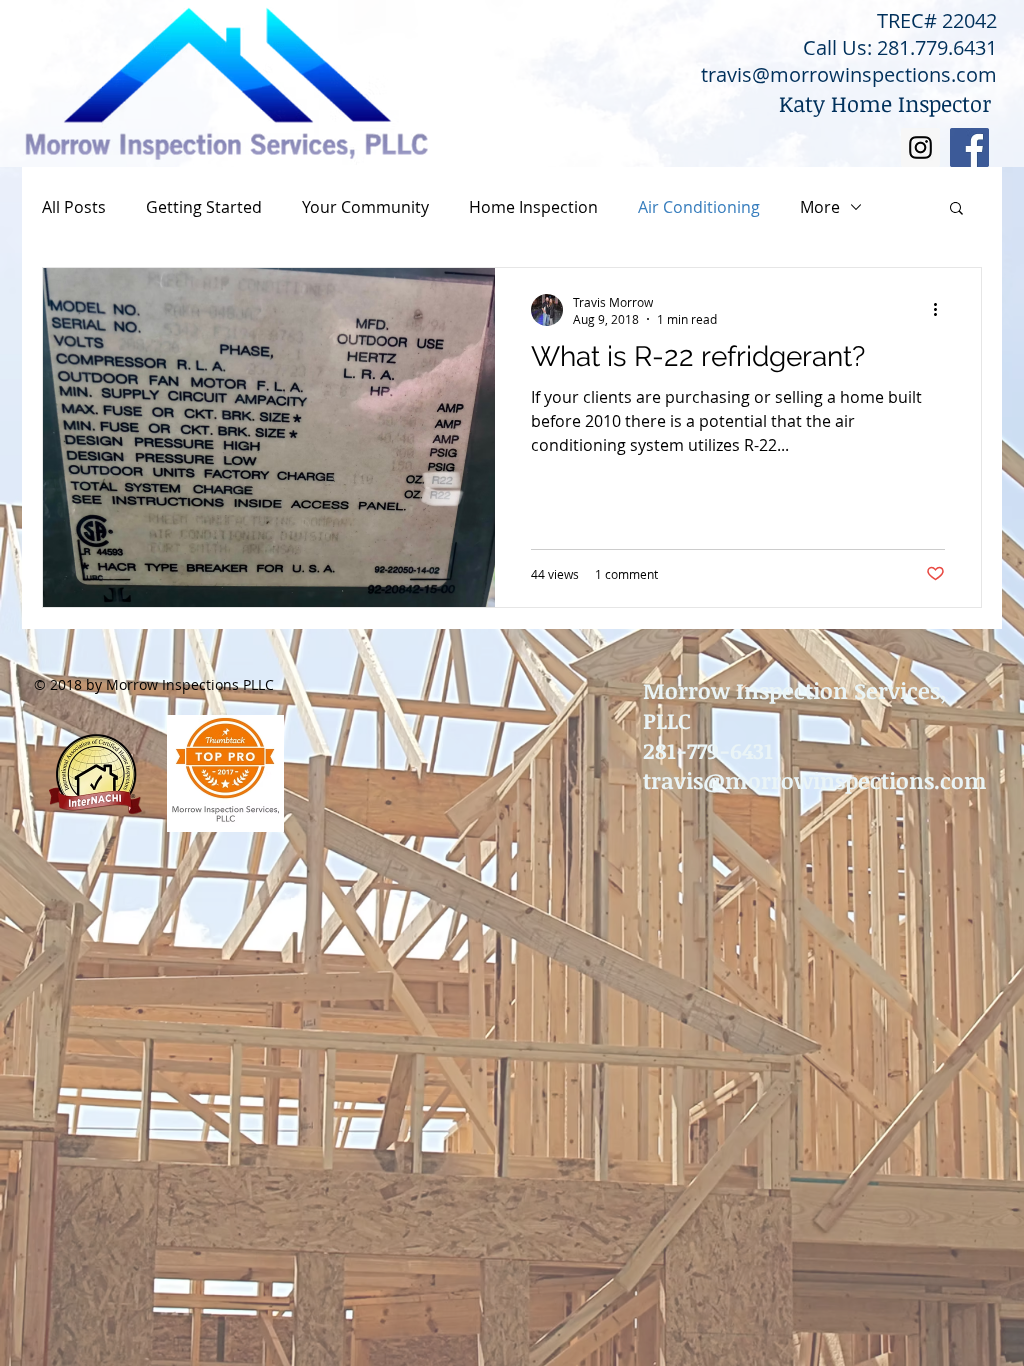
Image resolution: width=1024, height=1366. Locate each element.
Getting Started (204, 207)
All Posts (74, 207)
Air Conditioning (699, 207)
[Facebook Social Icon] (969, 147)
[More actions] (942, 310)
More (820, 207)
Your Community (365, 207)
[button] (956, 209)
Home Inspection (533, 207)
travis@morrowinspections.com (849, 74)
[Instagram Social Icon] (920, 147)
